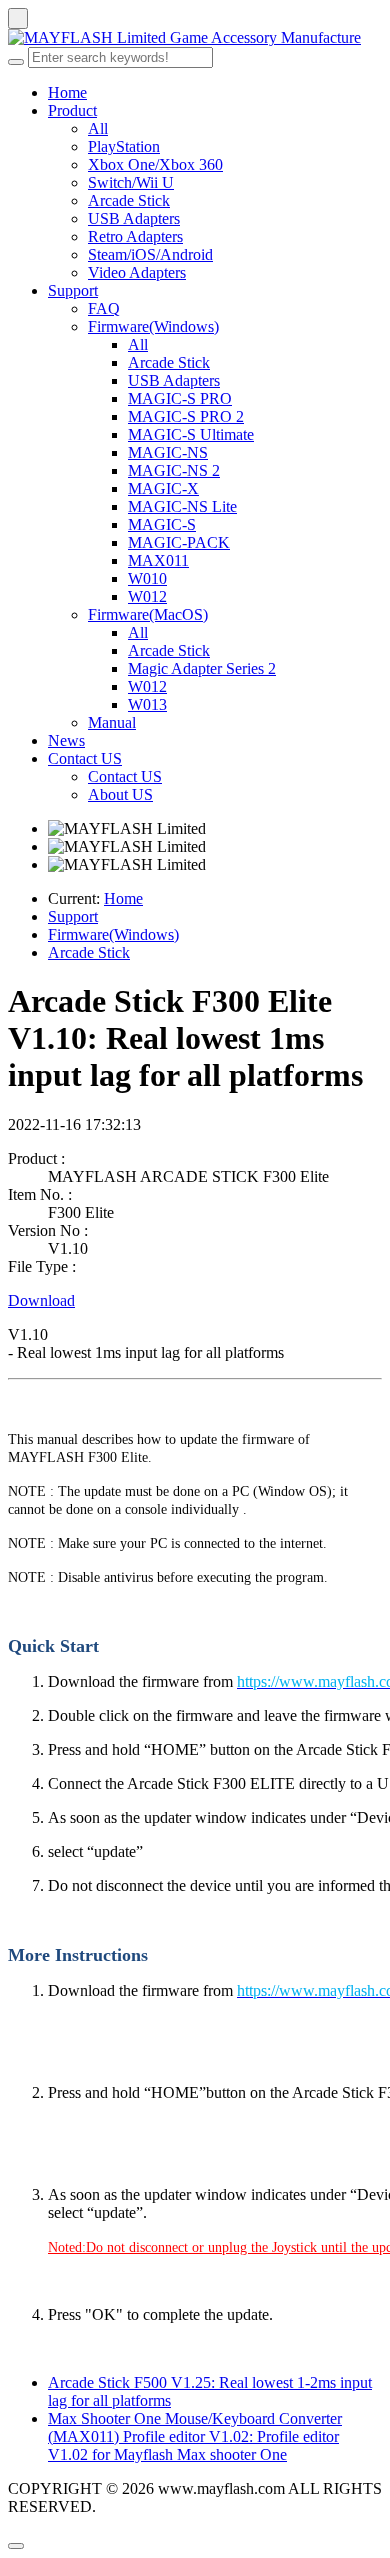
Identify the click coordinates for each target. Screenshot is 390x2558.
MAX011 (158, 560)
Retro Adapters (135, 236)
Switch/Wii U (131, 182)
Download (41, 1300)
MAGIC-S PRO (180, 398)
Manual (112, 722)
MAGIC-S (162, 524)
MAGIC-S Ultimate (191, 434)
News (66, 740)
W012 (147, 596)
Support (73, 290)
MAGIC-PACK (179, 542)
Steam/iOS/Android (150, 254)
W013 (147, 704)
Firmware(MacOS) (148, 614)
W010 (147, 578)
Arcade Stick (129, 200)
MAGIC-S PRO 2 (186, 416)
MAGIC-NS (168, 452)
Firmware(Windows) (153, 326)
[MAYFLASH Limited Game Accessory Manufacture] (195, 38)
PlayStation (124, 146)
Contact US (85, 758)
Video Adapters (137, 272)
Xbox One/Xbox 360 (155, 164)
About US (120, 794)
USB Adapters (134, 218)
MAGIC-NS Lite (182, 506)
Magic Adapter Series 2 (202, 668)
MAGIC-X (163, 488)
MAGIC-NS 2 (174, 470)
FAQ (104, 308)
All (98, 128)
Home (67, 92)
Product (72, 110)
